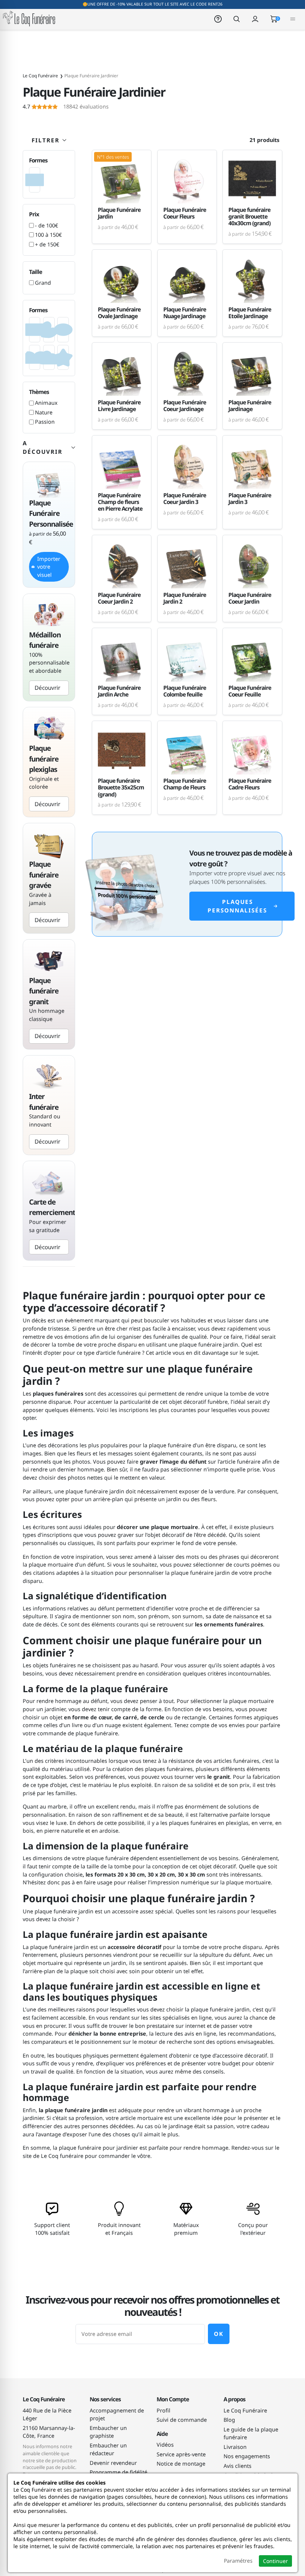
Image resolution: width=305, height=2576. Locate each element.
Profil (163, 2410)
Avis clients (237, 2466)
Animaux (46, 403)
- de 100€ (46, 225)
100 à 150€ (48, 235)
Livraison (235, 2447)
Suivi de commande (182, 2420)
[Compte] (255, 18)
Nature (44, 412)
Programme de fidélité (118, 2472)
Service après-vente (181, 2454)
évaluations (66, 107)
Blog (229, 2420)
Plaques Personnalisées (237, 906)
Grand (43, 283)
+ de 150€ (47, 244)
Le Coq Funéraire (245, 2410)
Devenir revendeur (113, 2463)
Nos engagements (247, 2456)
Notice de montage (181, 2464)
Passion (45, 422)
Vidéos (165, 2445)
